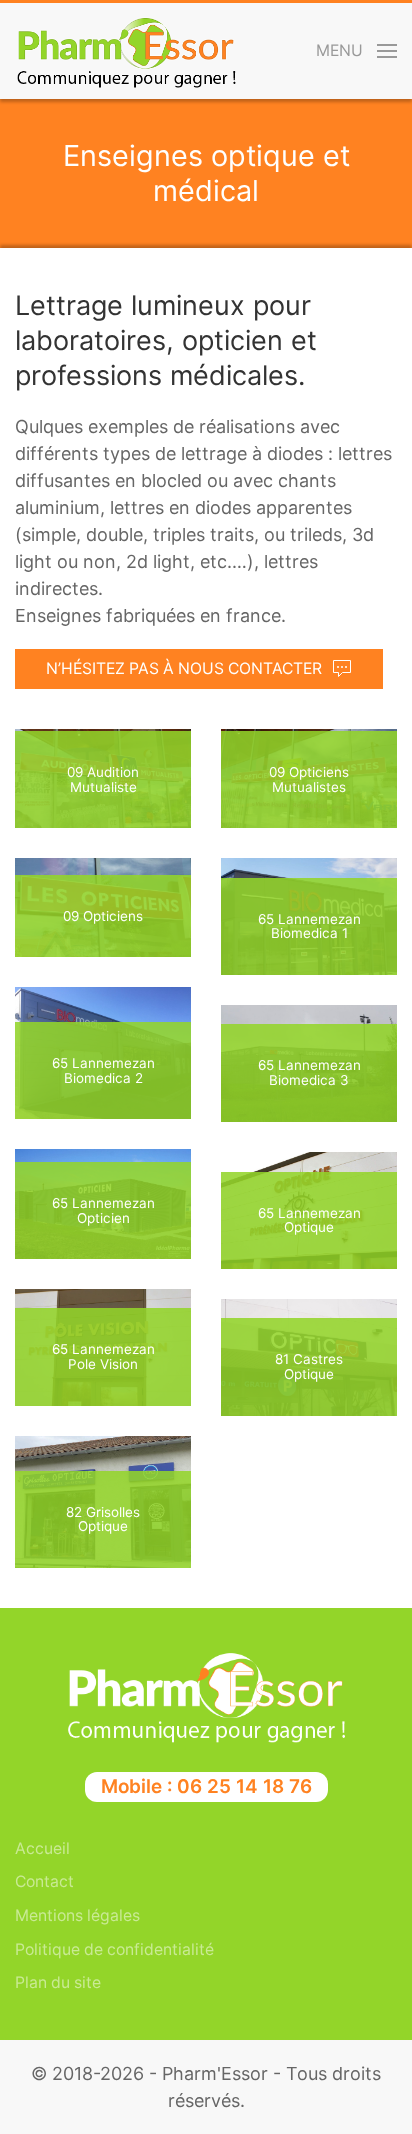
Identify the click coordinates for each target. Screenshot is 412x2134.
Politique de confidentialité (114, 1949)
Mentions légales (77, 1915)
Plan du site (58, 1982)
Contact (44, 1881)
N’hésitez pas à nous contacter (184, 668)
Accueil (42, 1848)
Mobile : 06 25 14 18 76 (206, 1786)
